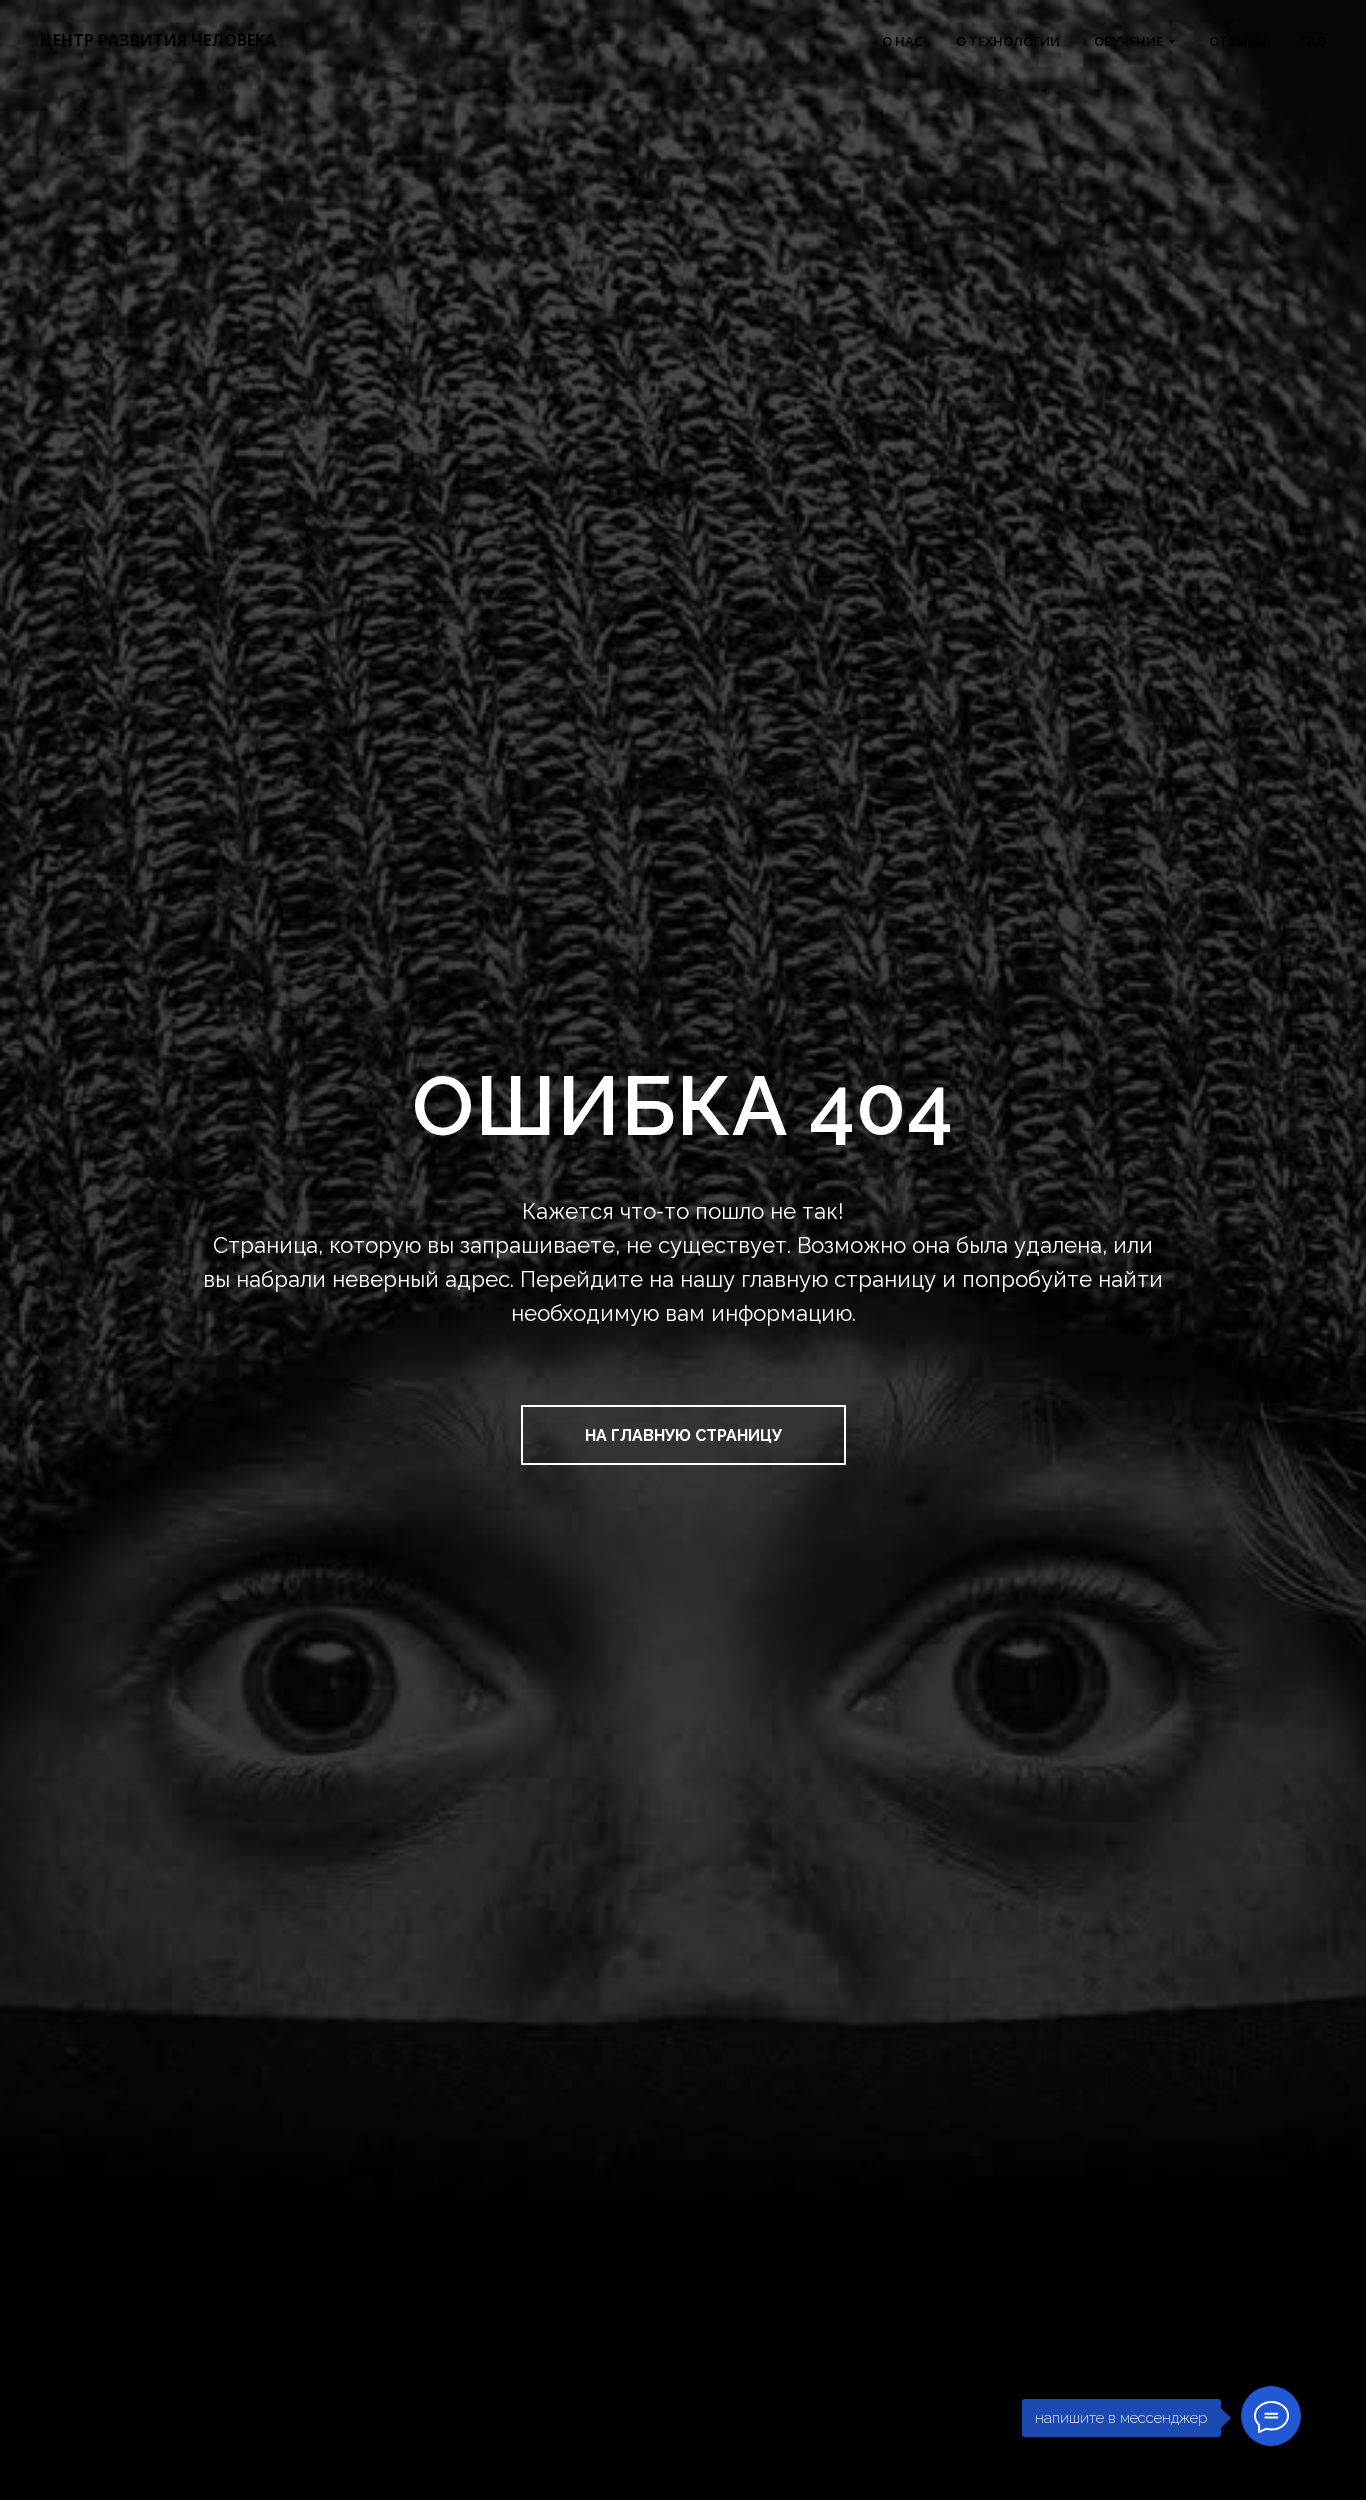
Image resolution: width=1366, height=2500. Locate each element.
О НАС (902, 41)
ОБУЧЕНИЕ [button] (1128, 41)
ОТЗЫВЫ (1237, 41)
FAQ (1313, 41)
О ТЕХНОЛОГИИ (1008, 41)
